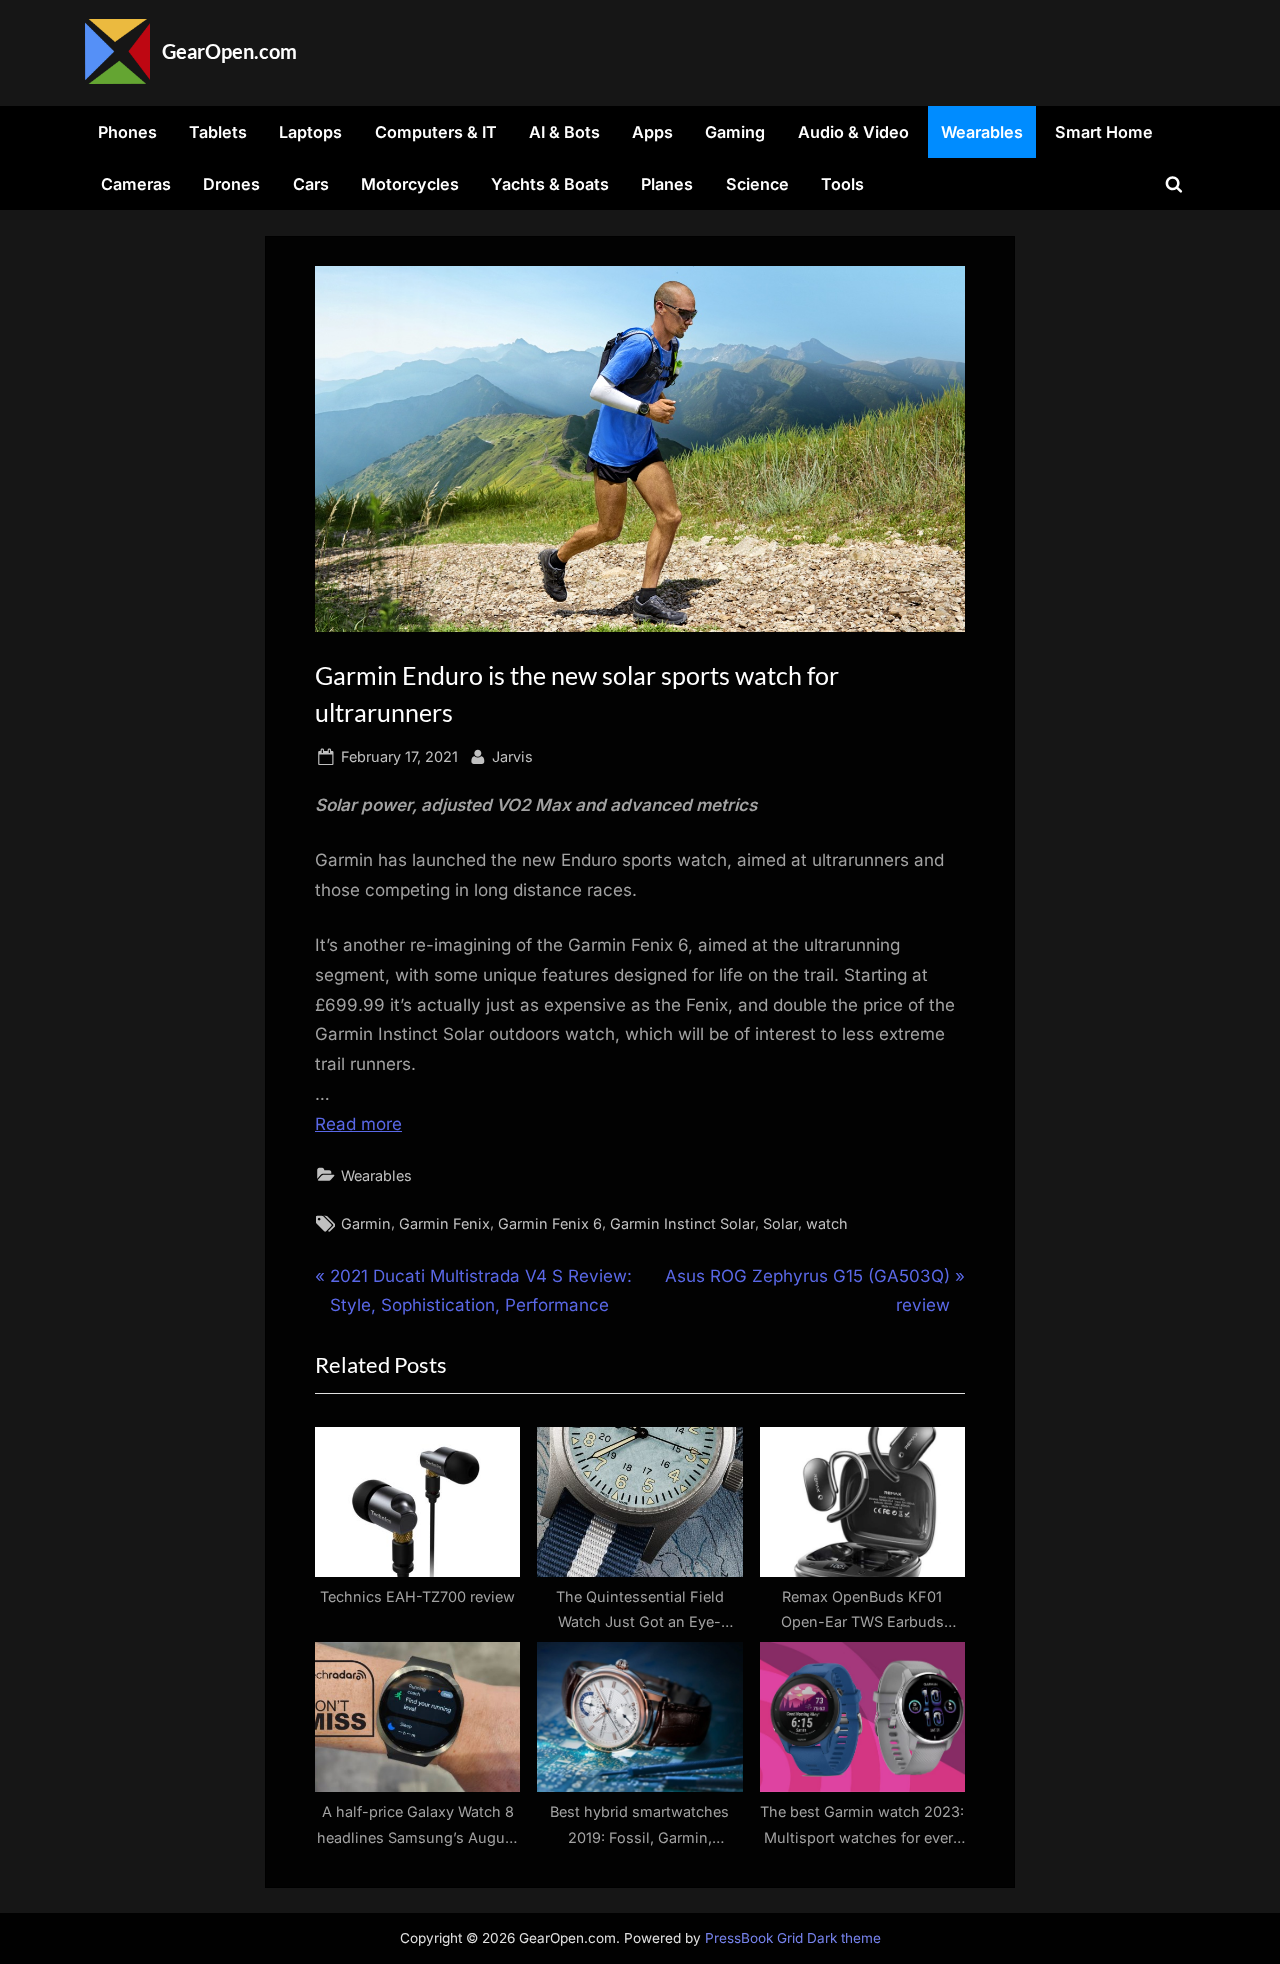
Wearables (982, 132)
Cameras (136, 184)
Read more (358, 1124)
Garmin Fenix (444, 1223)
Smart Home (1104, 132)
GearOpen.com (229, 51)
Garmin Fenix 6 (550, 1223)
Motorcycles (410, 184)
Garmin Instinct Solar (682, 1223)
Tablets (218, 132)
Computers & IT (436, 132)
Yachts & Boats (550, 184)
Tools (842, 184)
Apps (652, 132)
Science (757, 184)
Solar (780, 1223)
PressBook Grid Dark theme (793, 1938)
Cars (311, 184)
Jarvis (512, 756)
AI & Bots (564, 132)
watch (827, 1223)
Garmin (366, 1223)
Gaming (735, 132)
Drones (231, 184)
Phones (127, 132)
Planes (667, 184)
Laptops (310, 132)
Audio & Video (853, 132)
